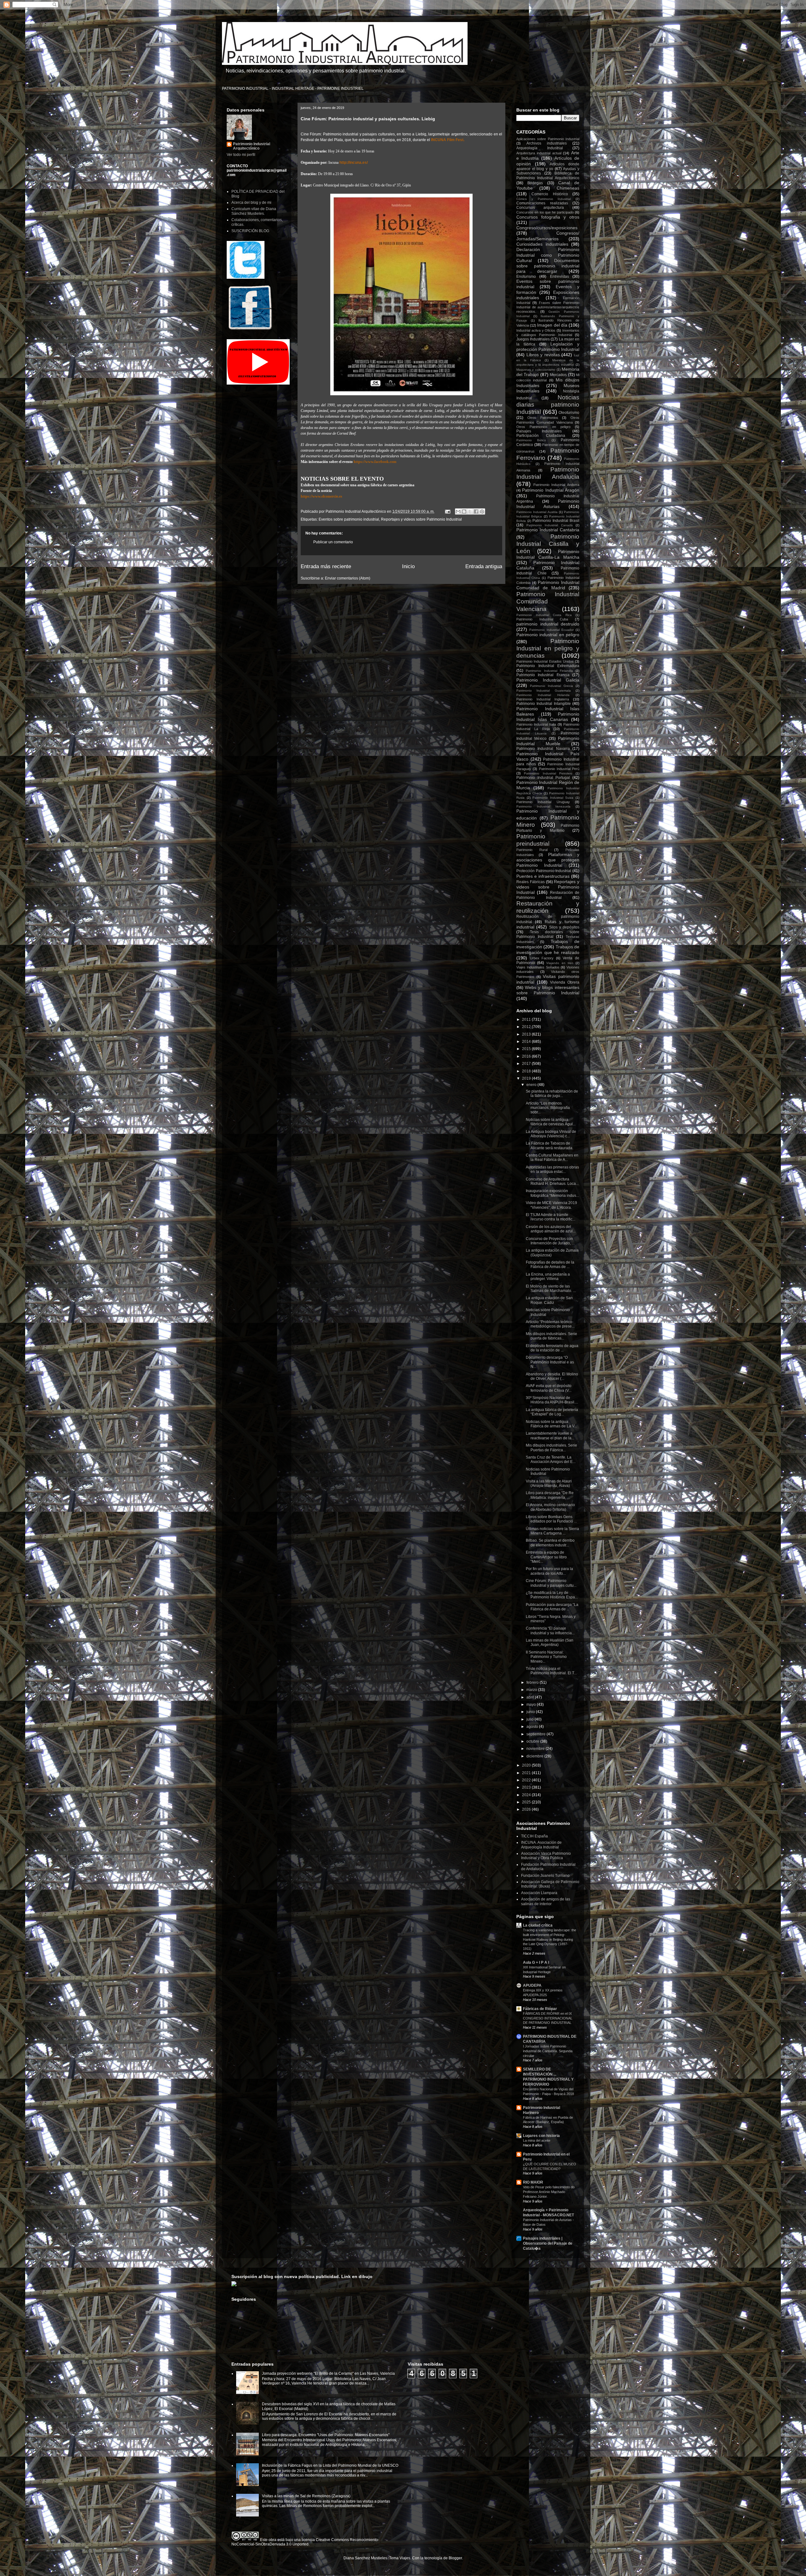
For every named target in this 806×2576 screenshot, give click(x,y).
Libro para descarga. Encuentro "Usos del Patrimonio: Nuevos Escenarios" (326, 2435)
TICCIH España (534, 1836)
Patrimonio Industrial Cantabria (548, 530)
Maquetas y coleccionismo (536, 370)
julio (531, 1719)
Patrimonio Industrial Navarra (543, 749)
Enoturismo (526, 277)
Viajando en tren (560, 963)
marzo (532, 1690)
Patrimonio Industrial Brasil (556, 521)
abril (531, 1697)
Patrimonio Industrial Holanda (543, 695)
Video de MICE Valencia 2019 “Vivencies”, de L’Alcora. (551, 1205)
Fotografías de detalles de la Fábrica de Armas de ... (550, 1265)
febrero (533, 1682)
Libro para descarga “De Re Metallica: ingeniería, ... (550, 1495)
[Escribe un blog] (464, 511)
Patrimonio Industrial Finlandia (549, 671)
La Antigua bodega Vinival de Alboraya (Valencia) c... (551, 1134)
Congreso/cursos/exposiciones (547, 228)
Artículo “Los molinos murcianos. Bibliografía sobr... (548, 1108)
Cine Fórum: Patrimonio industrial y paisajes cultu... (551, 1583)
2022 (527, 1780)
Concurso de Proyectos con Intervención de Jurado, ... (550, 1241)
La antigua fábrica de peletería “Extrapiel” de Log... (552, 1412)
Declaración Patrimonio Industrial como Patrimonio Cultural (548, 255)
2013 (527, 1034)
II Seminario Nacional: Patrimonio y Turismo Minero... (546, 1657)
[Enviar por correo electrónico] (458, 511)
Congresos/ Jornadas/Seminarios (548, 236)
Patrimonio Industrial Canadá (550, 525)
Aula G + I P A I (536, 1962)
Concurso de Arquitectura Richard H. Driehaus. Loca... (552, 1181)
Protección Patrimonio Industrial (544, 871)
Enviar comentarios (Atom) (348, 578)
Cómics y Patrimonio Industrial (544, 199)
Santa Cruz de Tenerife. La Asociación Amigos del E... (551, 1459)
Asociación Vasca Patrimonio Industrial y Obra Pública (546, 1856)
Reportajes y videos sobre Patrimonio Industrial (421, 519)
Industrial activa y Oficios (536, 330)
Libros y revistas (543, 355)
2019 (527, 1078)
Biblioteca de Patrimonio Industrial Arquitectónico (548, 175)
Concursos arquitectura (540, 208)
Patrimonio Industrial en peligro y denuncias (548, 648)
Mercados (558, 375)
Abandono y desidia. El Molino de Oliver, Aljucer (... (552, 1376)
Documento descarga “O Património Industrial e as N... (550, 1362)
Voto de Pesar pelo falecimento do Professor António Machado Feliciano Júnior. (549, 2192)
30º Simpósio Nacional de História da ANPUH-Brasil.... (552, 1400)
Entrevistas (559, 277)
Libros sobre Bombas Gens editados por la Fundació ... (551, 1519)
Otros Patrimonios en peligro (543, 427)
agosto (533, 1727)
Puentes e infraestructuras (543, 876)
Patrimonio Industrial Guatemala (544, 691)
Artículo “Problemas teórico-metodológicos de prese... (550, 1324)
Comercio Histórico (550, 194)
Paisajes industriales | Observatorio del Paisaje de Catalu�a (548, 2243)
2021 (527, 1773)
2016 (527, 1056)
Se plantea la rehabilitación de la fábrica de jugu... (552, 1094)
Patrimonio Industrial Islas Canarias (548, 717)
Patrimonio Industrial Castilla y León (548, 544)
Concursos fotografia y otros (548, 217)
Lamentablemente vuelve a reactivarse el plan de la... (550, 1436)
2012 (527, 1027)
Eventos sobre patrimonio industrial (349, 519)
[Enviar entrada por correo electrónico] (447, 511)
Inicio (408, 566)
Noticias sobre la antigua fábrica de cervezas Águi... (551, 1122)
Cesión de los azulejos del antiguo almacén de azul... (551, 1229)
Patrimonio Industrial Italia (536, 724)
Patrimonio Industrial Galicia (548, 680)
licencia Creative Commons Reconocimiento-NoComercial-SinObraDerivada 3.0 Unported (305, 2542)
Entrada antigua (484, 566)
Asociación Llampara (539, 1893)
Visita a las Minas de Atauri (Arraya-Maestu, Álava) (549, 1483)
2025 (527, 1802)
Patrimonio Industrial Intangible (544, 704)
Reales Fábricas (531, 882)
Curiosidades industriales (542, 244)
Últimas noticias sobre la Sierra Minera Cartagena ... (552, 1531)
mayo (532, 1705)
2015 (527, 1049)
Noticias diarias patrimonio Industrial (548, 405)
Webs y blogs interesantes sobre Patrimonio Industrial (548, 990)
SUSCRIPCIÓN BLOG (250, 231)
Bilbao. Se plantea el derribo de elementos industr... (550, 1543)
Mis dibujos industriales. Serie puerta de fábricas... (551, 1336)
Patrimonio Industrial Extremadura (548, 666)
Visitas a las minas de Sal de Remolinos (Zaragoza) (306, 2496)
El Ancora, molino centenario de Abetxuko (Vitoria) (550, 1507)
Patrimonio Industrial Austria (537, 512)
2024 (527, 1795)
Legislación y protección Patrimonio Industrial (548, 347)
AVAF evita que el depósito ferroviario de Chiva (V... (549, 1388)
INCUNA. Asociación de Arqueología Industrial (541, 1845)
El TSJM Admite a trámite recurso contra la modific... (551, 1217)
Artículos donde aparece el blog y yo (548, 166)
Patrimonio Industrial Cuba (542, 619)
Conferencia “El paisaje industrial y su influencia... (550, 1631)
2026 (527, 1809)
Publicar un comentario (333, 542)
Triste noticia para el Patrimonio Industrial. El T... (551, 1671)
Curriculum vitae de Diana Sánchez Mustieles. (254, 211)
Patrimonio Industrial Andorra (556, 485)
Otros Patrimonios (543, 418)
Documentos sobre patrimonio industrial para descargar (548, 266)
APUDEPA (532, 1985)
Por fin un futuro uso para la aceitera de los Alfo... (549, 1571)
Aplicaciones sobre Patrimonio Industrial (548, 139)
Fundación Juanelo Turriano (545, 1876)
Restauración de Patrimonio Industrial (548, 895)
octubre (533, 1741)
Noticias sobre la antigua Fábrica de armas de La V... (551, 1424)
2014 (527, 1042)
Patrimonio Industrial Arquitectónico (252, 146)
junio (531, 1712)
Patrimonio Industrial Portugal (543, 778)
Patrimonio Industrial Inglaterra (543, 699)
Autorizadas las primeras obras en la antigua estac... (552, 1169)
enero (532, 1085)
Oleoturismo (569, 413)
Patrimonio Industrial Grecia (551, 686)
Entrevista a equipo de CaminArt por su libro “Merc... (546, 1557)
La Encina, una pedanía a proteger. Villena (548, 1277)
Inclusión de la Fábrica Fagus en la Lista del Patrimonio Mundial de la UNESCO (330, 2465)
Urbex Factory (542, 958)
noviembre (536, 1749)
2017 (527, 1064)
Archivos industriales (547, 143)
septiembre (536, 1734)
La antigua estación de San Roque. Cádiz (549, 1300)
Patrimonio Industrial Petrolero (548, 773)
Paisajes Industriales (539, 431)
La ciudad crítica (538, 1925)
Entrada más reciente (326, 566)
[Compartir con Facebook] (476, 511)
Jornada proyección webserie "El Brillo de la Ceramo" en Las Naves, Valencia (328, 2373)
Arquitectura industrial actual (539, 153)
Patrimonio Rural (532, 850)
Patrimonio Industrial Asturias (548, 504)
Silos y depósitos (564, 927)
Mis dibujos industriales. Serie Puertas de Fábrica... (551, 1448)
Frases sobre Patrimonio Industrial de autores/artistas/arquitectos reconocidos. (548, 307)
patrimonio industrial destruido (548, 624)
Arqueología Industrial (540, 148)
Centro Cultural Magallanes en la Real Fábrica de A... (552, 1157)
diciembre (535, 1756)
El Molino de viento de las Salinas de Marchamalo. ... (551, 1288)
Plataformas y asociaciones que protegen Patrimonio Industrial (548, 860)
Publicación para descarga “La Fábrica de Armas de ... (552, 1607)
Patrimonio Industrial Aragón (551, 490)
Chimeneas (568, 188)
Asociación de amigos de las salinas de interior (546, 1901)
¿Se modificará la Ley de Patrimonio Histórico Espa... (552, 1595)
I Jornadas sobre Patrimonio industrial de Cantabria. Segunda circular (548, 2051)
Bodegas (535, 183)
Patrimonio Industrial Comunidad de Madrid (548, 585)
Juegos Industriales (533, 339)
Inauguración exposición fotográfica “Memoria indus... (552, 1193)
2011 (527, 1020)
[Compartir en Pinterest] (482, 511)
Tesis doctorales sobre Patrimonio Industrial (548, 934)
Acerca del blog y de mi (251, 203)
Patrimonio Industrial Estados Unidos (545, 661)
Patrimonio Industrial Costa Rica (544, 615)
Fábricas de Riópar (540, 2009)
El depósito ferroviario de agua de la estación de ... (552, 1348)
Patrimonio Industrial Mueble (548, 741)
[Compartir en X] (470, 511)
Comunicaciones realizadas (542, 203)
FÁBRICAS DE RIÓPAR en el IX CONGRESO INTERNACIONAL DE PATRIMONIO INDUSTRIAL (548, 2018)
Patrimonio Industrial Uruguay (543, 802)
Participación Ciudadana (541, 436)
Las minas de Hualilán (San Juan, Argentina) (550, 1642)
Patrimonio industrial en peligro (548, 635)
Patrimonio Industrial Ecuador (552, 630)
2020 (527, 1765)
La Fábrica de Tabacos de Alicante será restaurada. (550, 1145)
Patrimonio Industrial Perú (559, 769)
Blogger (455, 2558)
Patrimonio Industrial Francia (543, 675)
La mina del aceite (537, 2140)
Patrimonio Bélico (531, 440)
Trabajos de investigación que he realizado (548, 949)
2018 (527, 1071)
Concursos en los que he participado (545, 212)
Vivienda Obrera (565, 982)
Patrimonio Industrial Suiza (553, 798)
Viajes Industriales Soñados (538, 967)
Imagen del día (552, 325)
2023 (527, 1787)
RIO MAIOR (533, 2182)
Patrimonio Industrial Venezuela (543, 806)
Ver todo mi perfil (241, 155)
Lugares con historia (541, 2136)
